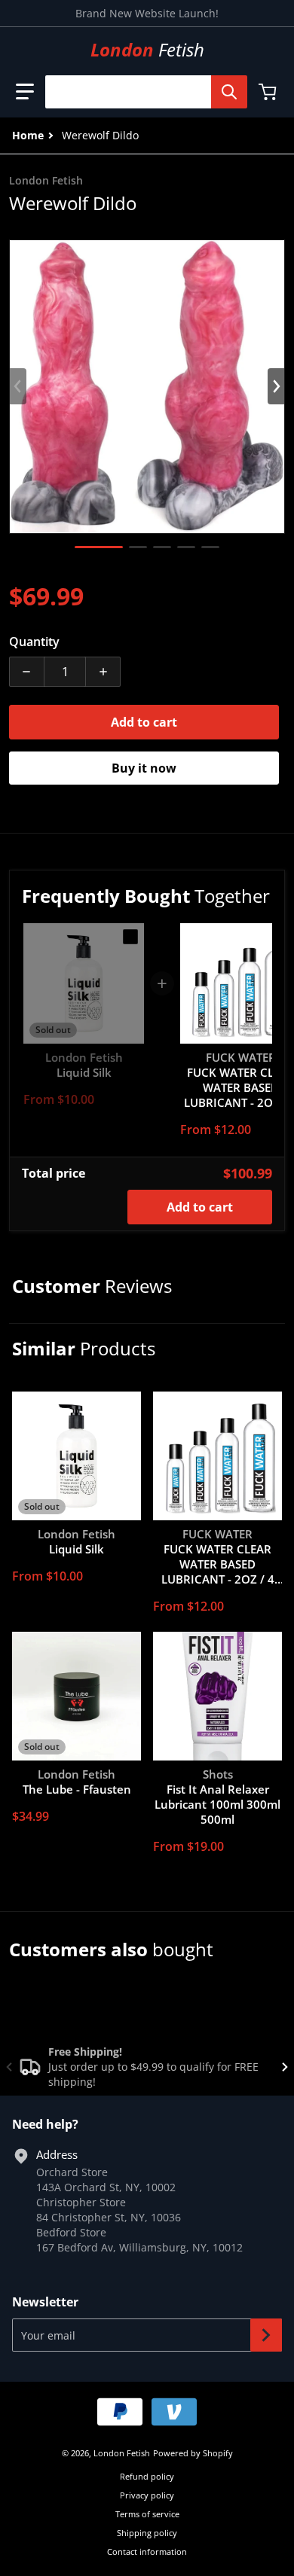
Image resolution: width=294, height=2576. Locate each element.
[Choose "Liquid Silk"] (130, 937)
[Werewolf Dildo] (99, 547)
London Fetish (122, 2453)
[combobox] (140, 92)
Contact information (147, 2552)
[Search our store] (229, 92)
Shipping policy (147, 2533)
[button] (25, 92)
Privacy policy (147, 2495)
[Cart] (269, 92)
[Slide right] (276, 386)
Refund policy (147, 2476)
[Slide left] (18, 386)
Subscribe (266, 2335)
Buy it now (144, 768)
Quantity (34, 642)
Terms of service (147, 2514)
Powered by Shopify (193, 2453)
